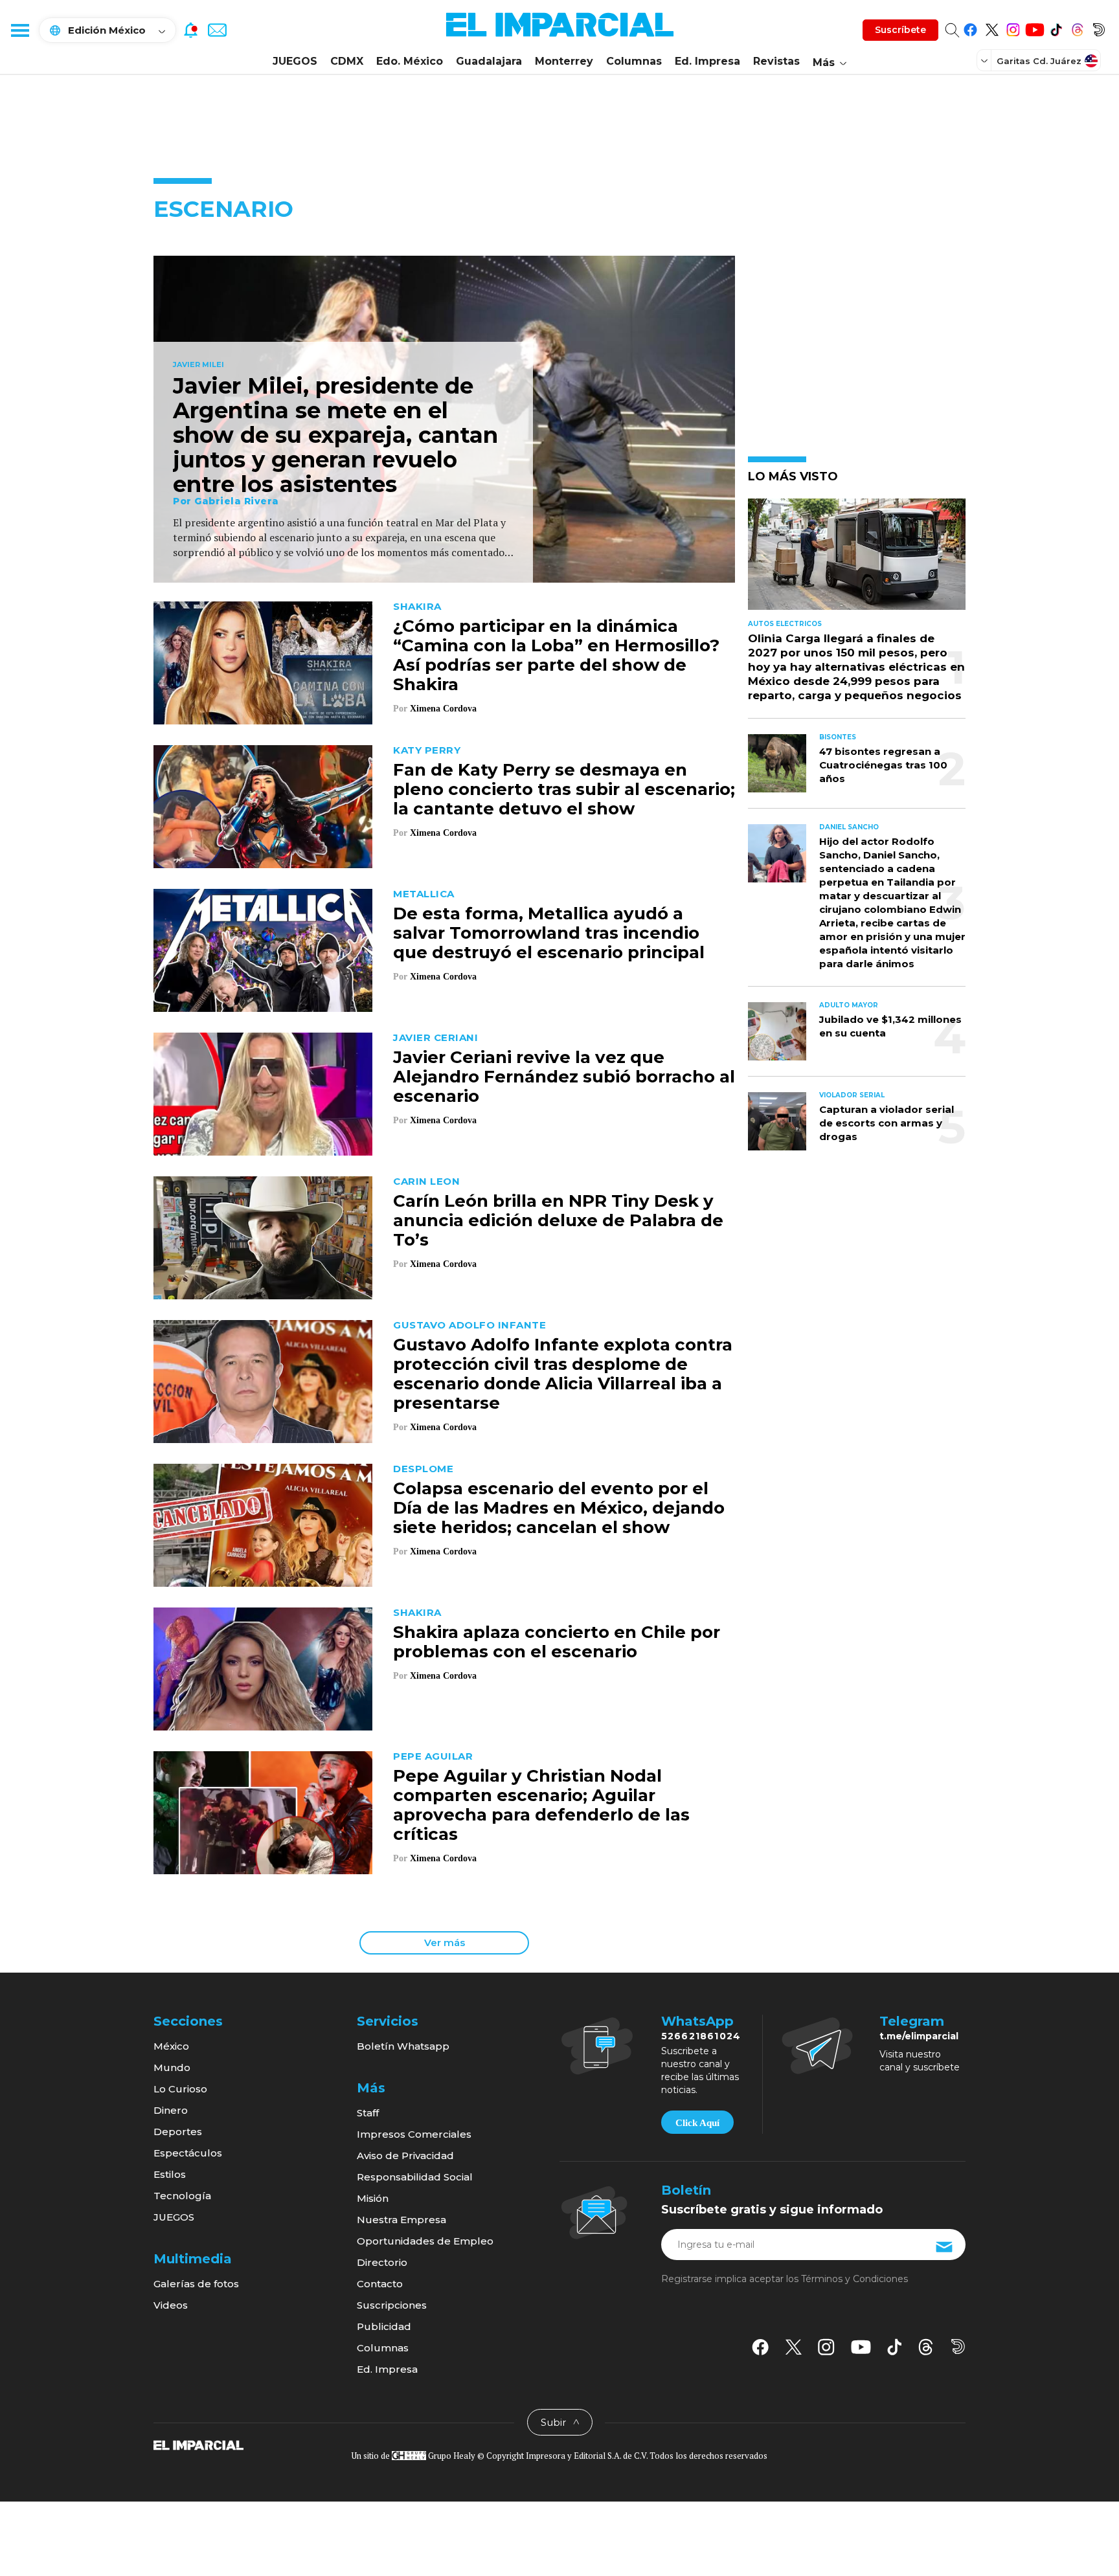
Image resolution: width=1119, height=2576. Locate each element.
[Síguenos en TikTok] (1056, 28)
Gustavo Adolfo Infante (469, 1325)
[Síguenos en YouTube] (1034, 28)
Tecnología (182, 2196)
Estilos (170, 2174)
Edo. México (410, 61)
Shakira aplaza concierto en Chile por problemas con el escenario (557, 1642)
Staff (368, 2113)
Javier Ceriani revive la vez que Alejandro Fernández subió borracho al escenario (564, 1077)
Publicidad (384, 2326)
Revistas (776, 61)
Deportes (178, 2132)
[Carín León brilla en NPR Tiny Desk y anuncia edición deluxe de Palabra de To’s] (263, 1236)
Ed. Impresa (707, 61)
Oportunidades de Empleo (425, 2241)
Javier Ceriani (435, 1037)
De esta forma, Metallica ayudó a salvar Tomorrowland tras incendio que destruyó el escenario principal (549, 933)
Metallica (424, 894)
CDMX (347, 61)
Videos (171, 2305)
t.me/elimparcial (919, 2036)
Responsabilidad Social (415, 2177)
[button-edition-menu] (986, 60)
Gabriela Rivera (237, 501)
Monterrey (564, 61)
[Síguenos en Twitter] (992, 28)
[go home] (198, 2445)
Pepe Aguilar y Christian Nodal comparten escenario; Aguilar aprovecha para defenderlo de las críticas (541, 1805)
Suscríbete (900, 30)
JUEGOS (295, 61)
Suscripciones (392, 2305)
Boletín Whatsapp (403, 2046)
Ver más (445, 1943)
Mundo (172, 2067)
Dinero (171, 2110)
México (171, 2046)
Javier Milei (198, 365)
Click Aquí (697, 2123)
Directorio (382, 2262)
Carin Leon (426, 1181)
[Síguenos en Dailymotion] (1099, 28)
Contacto (380, 2284)
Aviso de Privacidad (405, 2156)
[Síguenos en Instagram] (1013, 28)
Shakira (417, 606)
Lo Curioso (180, 2089)
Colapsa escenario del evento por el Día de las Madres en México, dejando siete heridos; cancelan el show (559, 1508)
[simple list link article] (857, 560)
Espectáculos (188, 2153)
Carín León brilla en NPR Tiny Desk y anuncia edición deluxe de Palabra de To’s (558, 1220)
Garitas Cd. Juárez (1039, 61)
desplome (423, 1469)
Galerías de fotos (196, 2284)
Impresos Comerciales (414, 2134)
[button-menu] (19, 30)
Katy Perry (427, 750)
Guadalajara (489, 61)
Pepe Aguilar (433, 1756)
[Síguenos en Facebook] (970, 28)
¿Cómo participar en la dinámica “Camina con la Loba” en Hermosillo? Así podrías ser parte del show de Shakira (556, 655)
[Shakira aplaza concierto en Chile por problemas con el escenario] (263, 1667)
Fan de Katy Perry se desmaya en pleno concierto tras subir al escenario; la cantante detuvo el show (564, 789)
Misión (373, 2198)
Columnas (634, 61)
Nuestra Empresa (401, 2220)
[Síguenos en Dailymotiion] (958, 2346)
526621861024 (701, 2036)
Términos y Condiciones (854, 2279)
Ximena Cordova (443, 709)
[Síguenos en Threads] (1077, 28)
